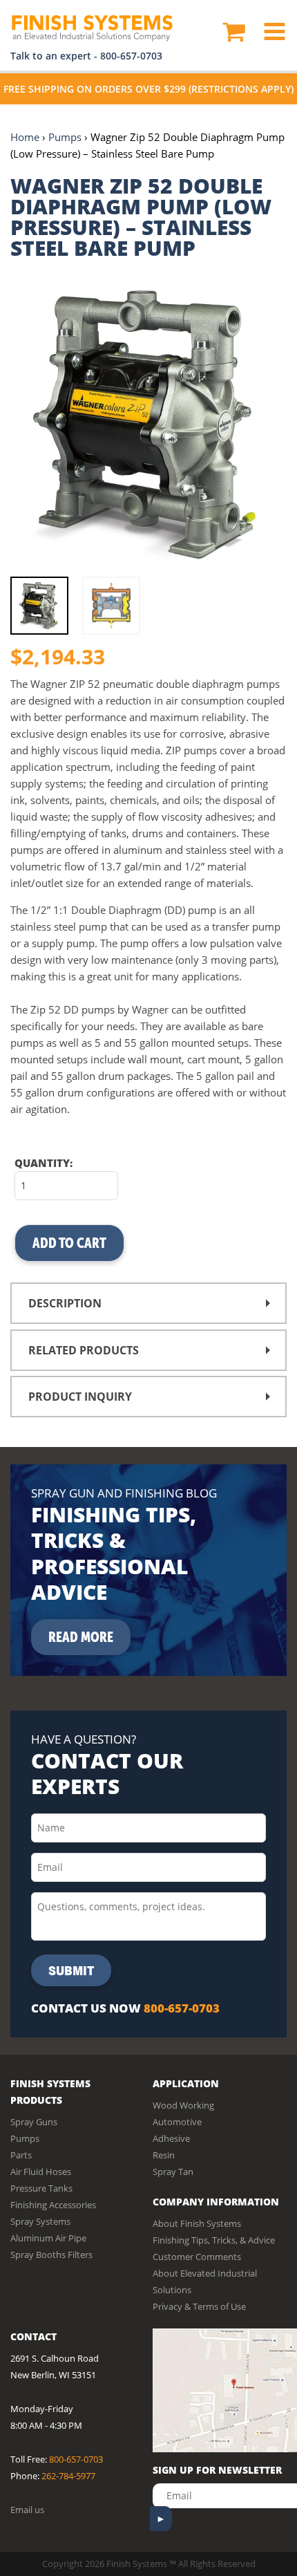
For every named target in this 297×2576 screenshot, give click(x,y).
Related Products (84, 1350)
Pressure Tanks (41, 2188)
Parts (21, 2155)
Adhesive (171, 2138)
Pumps (65, 137)
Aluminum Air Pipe (48, 2238)
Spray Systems (40, 2221)
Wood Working (183, 2105)
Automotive (177, 2122)
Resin (164, 2155)
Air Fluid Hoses (41, 2172)
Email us (27, 2510)
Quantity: (44, 1163)
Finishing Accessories (53, 2205)
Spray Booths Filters (51, 2255)
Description (65, 1303)
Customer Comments (197, 2257)
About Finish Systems (197, 2223)
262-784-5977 (68, 2476)
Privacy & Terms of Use (199, 2306)
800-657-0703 (131, 56)
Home (25, 137)
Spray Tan (173, 2172)
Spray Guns (34, 2122)
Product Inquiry (80, 1397)
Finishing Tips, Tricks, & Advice (214, 2240)
